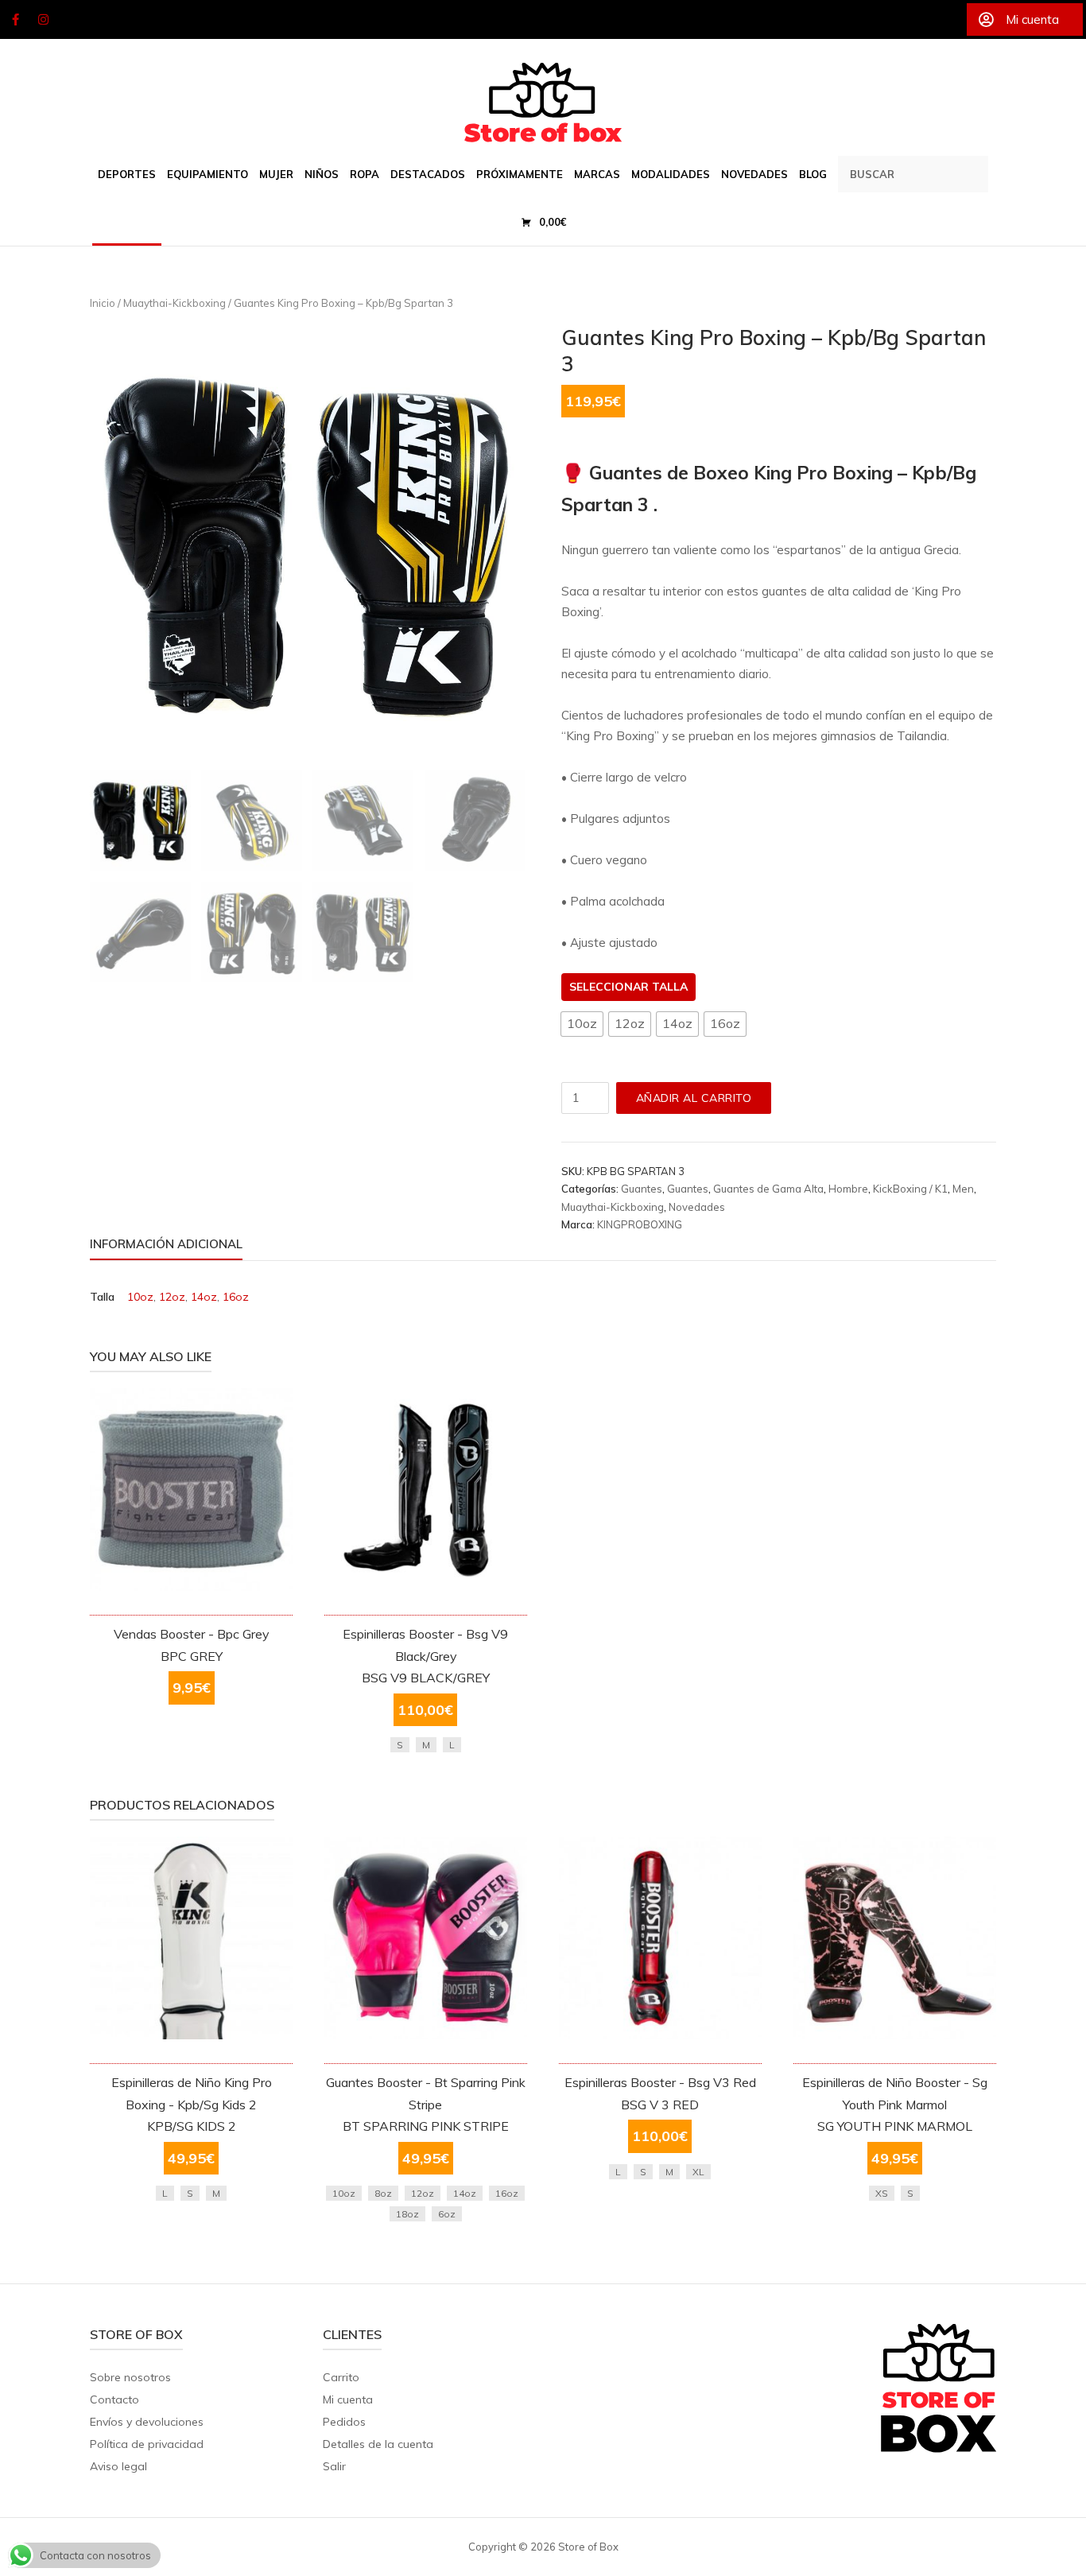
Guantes (642, 1189)
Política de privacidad (147, 2444)
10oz (140, 1297)
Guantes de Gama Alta (768, 1189)
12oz (172, 1297)
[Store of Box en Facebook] (15, 20)
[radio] (582, 1024)
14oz (204, 1297)
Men (963, 1189)
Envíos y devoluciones (147, 2422)
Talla (670, 987)
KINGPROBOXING (640, 1224)
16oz (236, 1297)
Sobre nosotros (130, 2377)
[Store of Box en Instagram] (44, 20)
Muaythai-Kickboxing (175, 303)
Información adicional (166, 1244)
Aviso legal (118, 2466)
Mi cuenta (348, 2399)
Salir (334, 2466)
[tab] (166, 1247)
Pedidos (344, 2422)
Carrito (341, 2377)
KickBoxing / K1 (910, 1189)
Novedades (697, 1207)
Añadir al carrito (694, 1098)
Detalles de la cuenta (378, 2444)
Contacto (114, 2399)
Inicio (103, 303)
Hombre (848, 1189)
